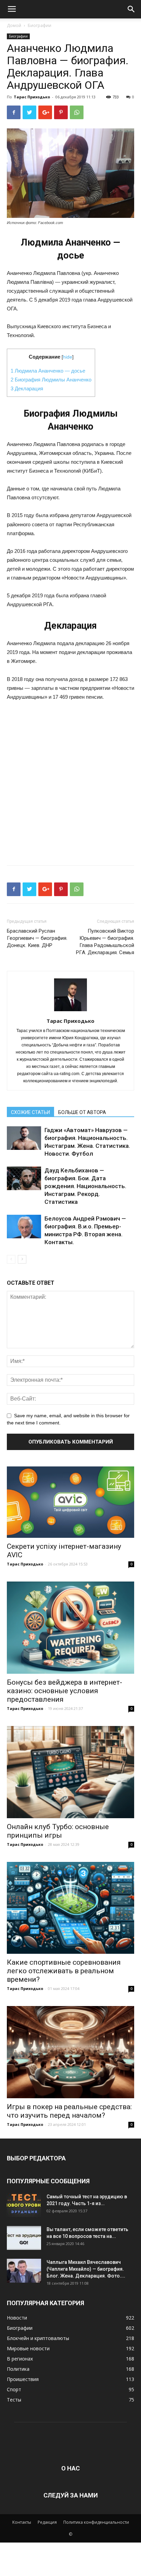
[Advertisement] (70, 781)
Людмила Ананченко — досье (48, 371)
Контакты (22, 2522)
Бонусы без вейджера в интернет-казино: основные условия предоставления (65, 1691)
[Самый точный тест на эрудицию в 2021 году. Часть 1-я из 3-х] (24, 2205)
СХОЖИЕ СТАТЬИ (30, 1112)
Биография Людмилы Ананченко (51, 380)
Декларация (27, 388)
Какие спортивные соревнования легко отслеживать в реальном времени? (64, 1971)
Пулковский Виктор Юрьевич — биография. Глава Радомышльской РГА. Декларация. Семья (105, 942)
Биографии (40, 25)
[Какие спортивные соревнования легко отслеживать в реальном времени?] (70, 1908)
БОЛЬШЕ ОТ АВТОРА (82, 1112)
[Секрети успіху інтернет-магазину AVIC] (70, 1502)
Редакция (47, 2522)
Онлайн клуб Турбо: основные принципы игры (58, 1831)
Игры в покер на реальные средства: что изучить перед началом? (69, 2111)
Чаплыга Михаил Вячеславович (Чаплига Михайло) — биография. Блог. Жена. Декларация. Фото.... (86, 2269)
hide (68, 357)
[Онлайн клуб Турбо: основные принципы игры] (70, 1772)
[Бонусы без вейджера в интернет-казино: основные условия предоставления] (70, 1628)
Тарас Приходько (32, 97)
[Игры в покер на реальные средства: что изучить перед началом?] (70, 2052)
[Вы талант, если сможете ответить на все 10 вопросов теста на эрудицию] (24, 2238)
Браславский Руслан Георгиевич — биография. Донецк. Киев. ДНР (37, 938)
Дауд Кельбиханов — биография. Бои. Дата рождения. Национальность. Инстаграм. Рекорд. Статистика (85, 1186)
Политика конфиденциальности (96, 2522)
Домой (14, 25)
